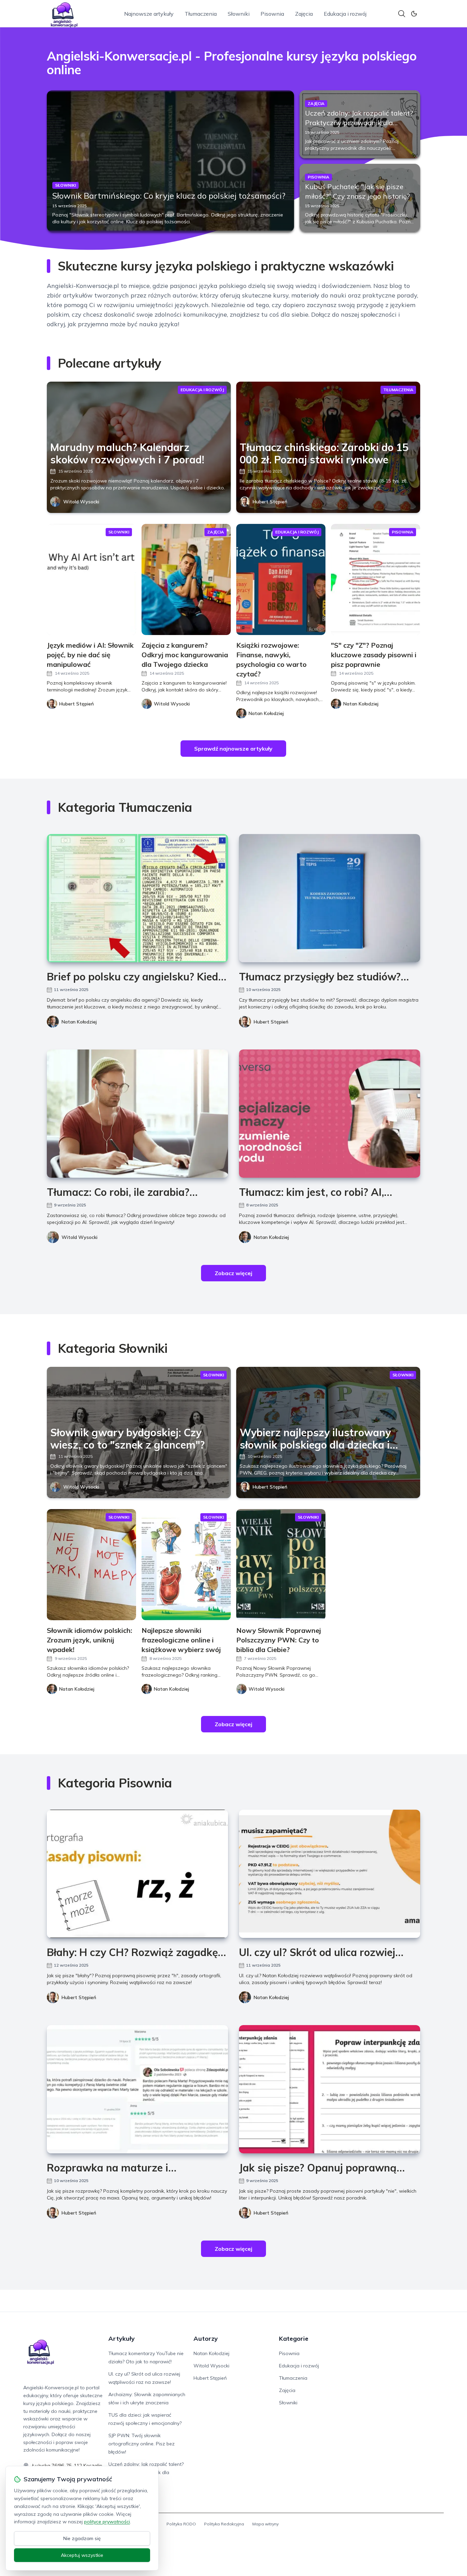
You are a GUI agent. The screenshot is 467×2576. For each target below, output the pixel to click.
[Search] (402, 14)
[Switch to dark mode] (414, 14)
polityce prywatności (107, 2522)
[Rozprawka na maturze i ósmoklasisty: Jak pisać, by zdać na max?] (137, 2089)
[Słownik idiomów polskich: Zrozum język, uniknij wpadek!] (91, 1565)
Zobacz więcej (233, 1273)
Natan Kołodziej (79, 1022)
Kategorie (294, 2339)
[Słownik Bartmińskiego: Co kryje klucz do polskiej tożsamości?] (170, 161)
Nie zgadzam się (82, 2538)
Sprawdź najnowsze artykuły (233, 749)
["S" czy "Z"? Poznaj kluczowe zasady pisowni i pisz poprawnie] (376, 579)
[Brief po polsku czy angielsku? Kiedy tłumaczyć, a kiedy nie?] (137, 898)
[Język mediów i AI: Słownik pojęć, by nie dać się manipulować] (91, 579)
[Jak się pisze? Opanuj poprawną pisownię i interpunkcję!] (330, 2089)
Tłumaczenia (201, 14)
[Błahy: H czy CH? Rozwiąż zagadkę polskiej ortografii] (137, 1874)
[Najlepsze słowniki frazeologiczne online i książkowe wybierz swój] (186, 1565)
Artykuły (122, 2339)
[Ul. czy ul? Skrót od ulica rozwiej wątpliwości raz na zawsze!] (330, 1874)
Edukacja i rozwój (345, 14)
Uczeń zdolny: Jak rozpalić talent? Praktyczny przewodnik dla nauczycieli (359, 123)
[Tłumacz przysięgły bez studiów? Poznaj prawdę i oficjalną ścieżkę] (330, 898)
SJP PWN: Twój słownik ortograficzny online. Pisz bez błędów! (142, 2444)
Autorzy (206, 2339)
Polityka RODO (181, 2524)
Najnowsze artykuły (149, 14)
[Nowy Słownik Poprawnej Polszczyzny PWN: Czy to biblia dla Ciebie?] (281, 1565)
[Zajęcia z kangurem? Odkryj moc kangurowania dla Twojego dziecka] (186, 579)
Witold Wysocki (81, 502)
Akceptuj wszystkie (82, 2555)
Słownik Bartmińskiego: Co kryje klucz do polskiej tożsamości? (169, 196)
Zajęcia (304, 14)
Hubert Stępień (270, 502)
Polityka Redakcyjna (224, 2524)
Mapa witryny (265, 2524)
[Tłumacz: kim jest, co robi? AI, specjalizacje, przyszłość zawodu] (330, 1114)
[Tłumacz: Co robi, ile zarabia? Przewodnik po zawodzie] (137, 1114)
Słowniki (239, 14)
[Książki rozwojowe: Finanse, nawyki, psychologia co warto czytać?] (281, 579)
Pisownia (272, 14)
